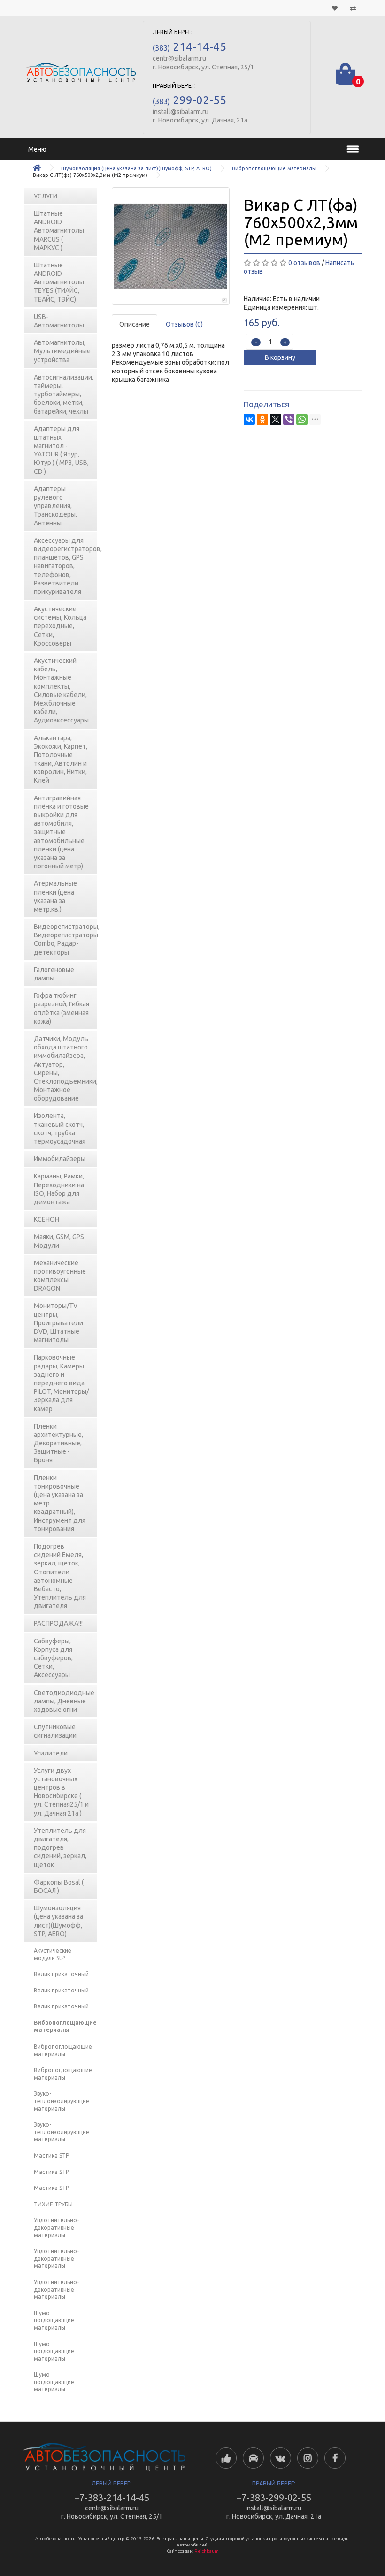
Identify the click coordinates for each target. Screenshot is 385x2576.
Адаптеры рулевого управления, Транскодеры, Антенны (55, 506)
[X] (276, 419)
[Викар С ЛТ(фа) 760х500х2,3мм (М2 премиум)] (171, 246)
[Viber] (289, 419)
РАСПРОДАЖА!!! (58, 1623)
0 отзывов (304, 263)
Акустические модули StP (53, 1954)
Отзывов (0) (184, 324)
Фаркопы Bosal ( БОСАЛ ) (59, 1886)
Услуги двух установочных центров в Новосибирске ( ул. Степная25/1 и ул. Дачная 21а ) (61, 1792)
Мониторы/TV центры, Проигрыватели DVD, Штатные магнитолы (58, 1323)
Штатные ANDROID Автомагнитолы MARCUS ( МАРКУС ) (59, 231)
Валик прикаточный (61, 1974)
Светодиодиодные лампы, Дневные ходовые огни (64, 1701)
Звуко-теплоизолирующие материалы (62, 2101)
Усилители (51, 1753)
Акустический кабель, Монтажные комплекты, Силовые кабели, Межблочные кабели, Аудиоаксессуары (61, 690)
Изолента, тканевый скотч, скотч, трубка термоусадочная (60, 1128)
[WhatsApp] (302, 419)
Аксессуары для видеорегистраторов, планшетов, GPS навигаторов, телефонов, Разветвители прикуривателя (66, 566)
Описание (135, 324)
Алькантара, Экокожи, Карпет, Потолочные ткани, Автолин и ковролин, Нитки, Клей (61, 759)
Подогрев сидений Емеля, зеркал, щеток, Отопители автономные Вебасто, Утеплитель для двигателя (60, 1576)
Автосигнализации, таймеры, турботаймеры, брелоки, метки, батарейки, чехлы (64, 394)
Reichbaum (207, 2551)
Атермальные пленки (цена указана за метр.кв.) (55, 896)
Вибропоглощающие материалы (274, 168)
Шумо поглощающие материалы (54, 2320)
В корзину (280, 357)
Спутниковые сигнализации (55, 1731)
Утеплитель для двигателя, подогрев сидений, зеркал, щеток (60, 1848)
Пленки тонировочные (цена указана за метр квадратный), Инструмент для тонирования (60, 1503)
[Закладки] (335, 8)
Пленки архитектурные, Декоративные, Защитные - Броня (58, 1443)
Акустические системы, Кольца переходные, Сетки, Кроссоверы (60, 626)
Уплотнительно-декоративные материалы (56, 2227)
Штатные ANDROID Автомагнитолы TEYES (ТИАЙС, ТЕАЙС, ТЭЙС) (59, 282)
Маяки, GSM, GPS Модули (59, 1241)
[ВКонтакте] (249, 419)
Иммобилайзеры (60, 1159)
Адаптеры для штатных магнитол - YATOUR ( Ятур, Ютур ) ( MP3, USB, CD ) (61, 450)
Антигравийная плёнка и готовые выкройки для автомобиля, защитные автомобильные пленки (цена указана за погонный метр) (61, 832)
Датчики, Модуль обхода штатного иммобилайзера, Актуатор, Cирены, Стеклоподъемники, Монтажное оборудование (66, 1068)
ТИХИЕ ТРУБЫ (53, 2204)
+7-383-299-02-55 (274, 2497)
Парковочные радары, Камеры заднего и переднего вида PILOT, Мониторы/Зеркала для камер (61, 1383)
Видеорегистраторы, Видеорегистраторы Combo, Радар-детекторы (66, 939)
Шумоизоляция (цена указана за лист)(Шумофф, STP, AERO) (136, 168)
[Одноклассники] (262, 419)
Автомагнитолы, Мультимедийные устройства (62, 351)
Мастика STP (51, 2155)
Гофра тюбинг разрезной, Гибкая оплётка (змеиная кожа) (62, 1008)
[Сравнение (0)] (353, 8)
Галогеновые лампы (54, 974)
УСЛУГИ (46, 196)
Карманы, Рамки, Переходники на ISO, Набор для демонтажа (59, 1189)
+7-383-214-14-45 (112, 2497)
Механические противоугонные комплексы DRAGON (60, 1276)
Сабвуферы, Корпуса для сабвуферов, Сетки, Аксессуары (53, 1658)
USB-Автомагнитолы (59, 321)
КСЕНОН (46, 1219)
